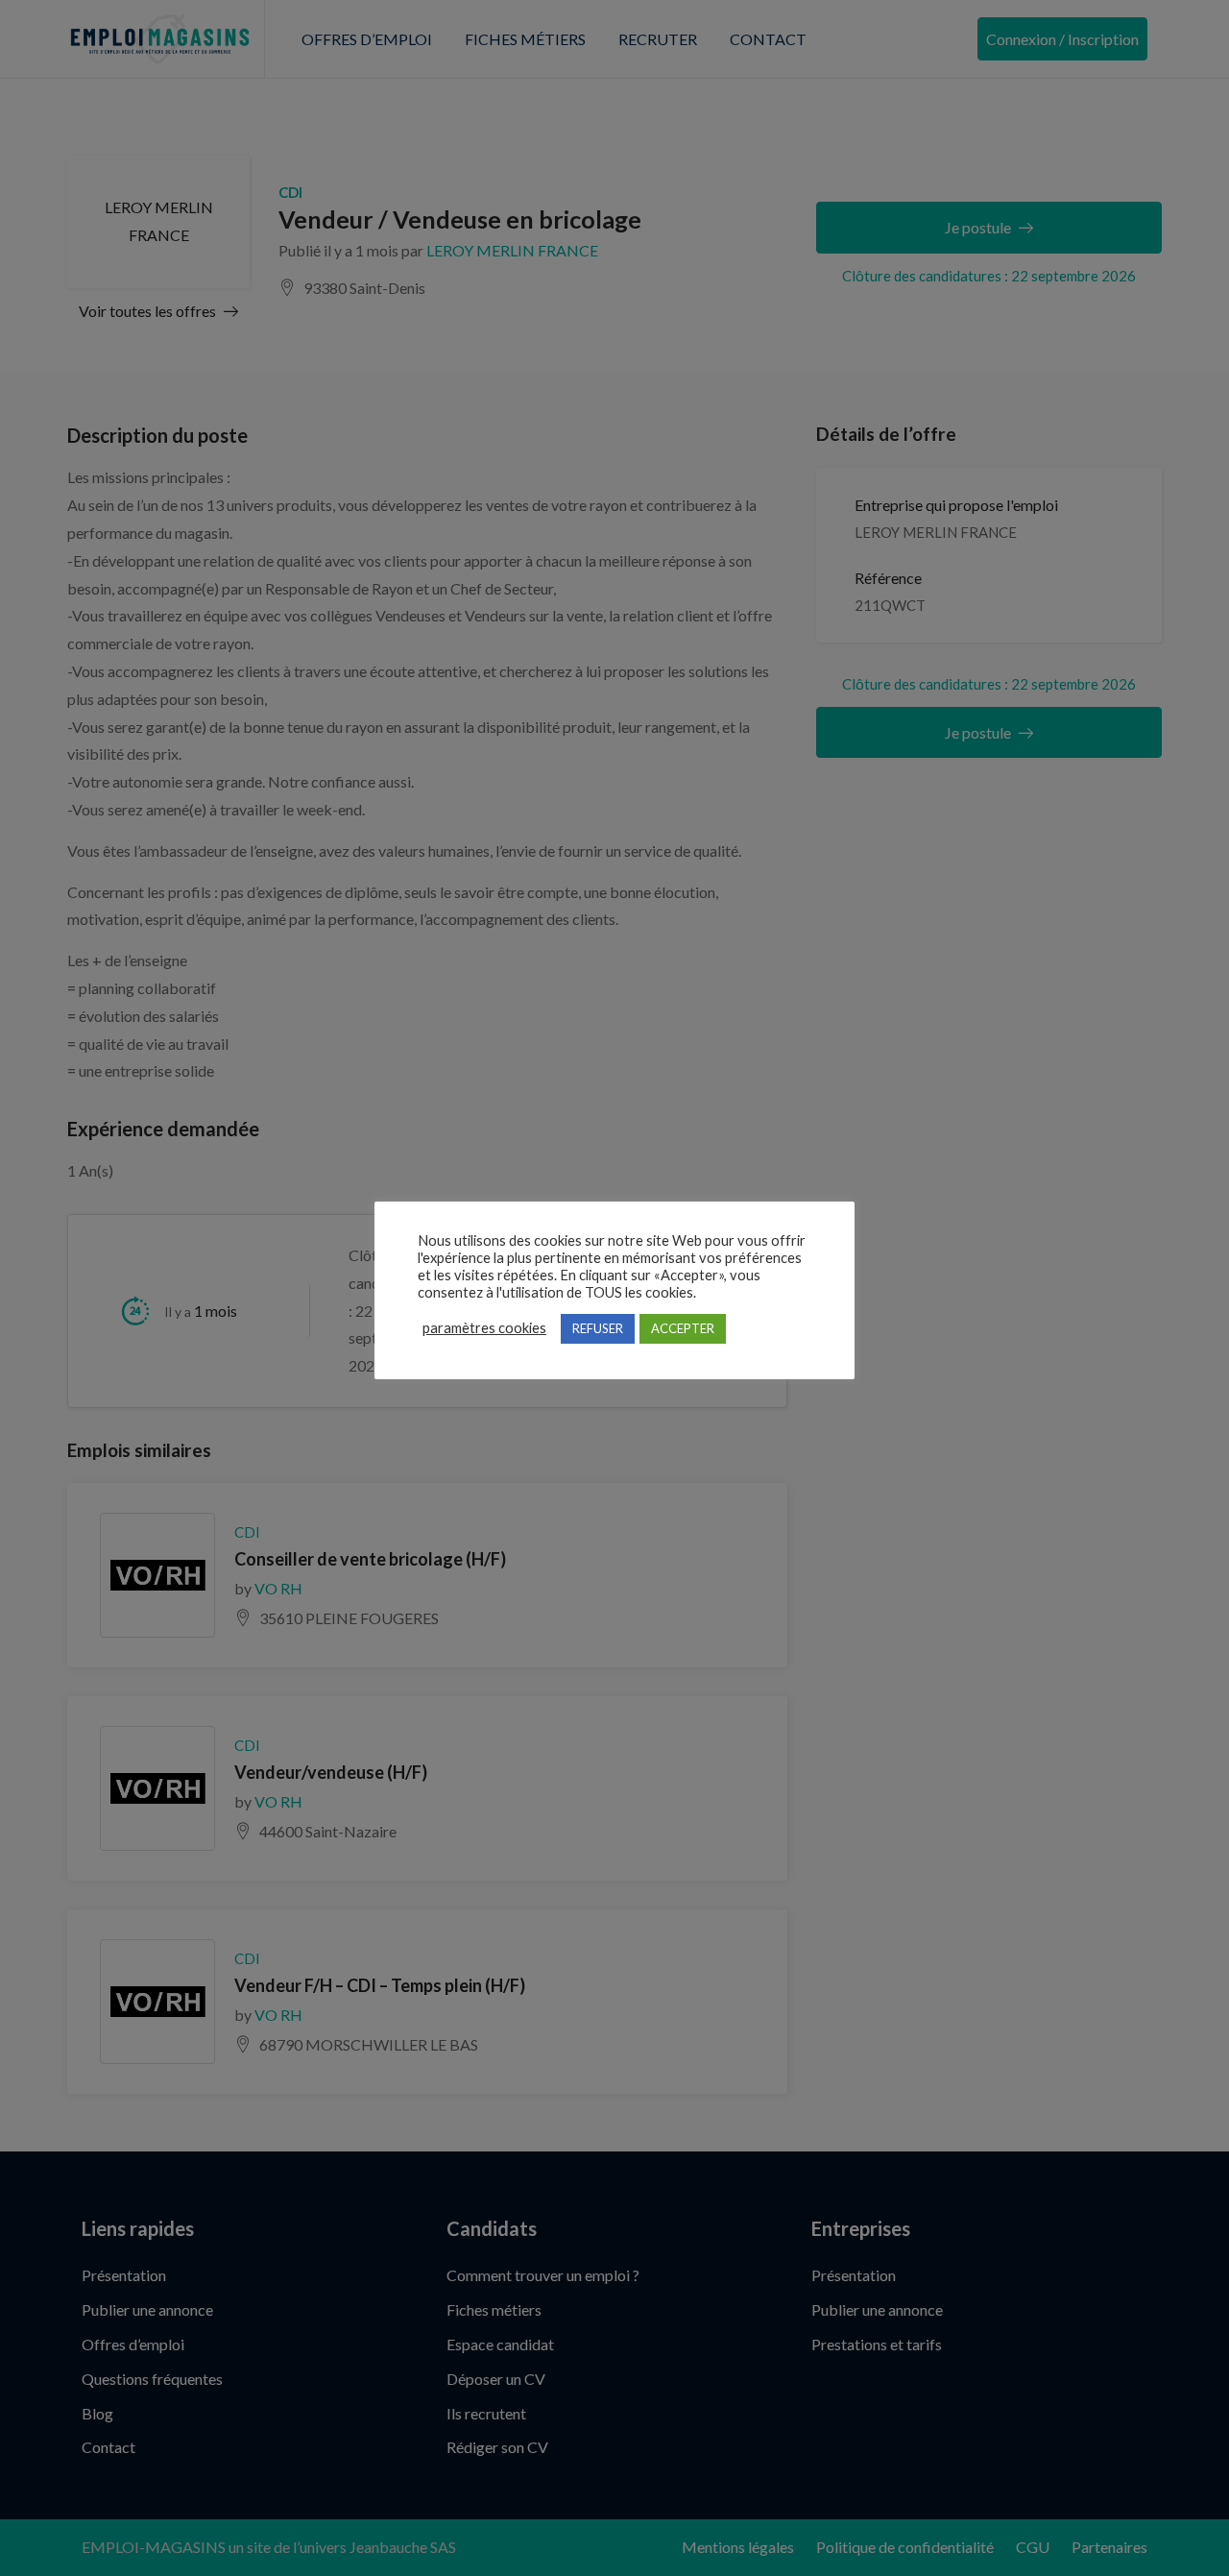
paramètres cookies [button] (484, 1328)
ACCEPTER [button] (683, 1328)
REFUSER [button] (598, 1328)
